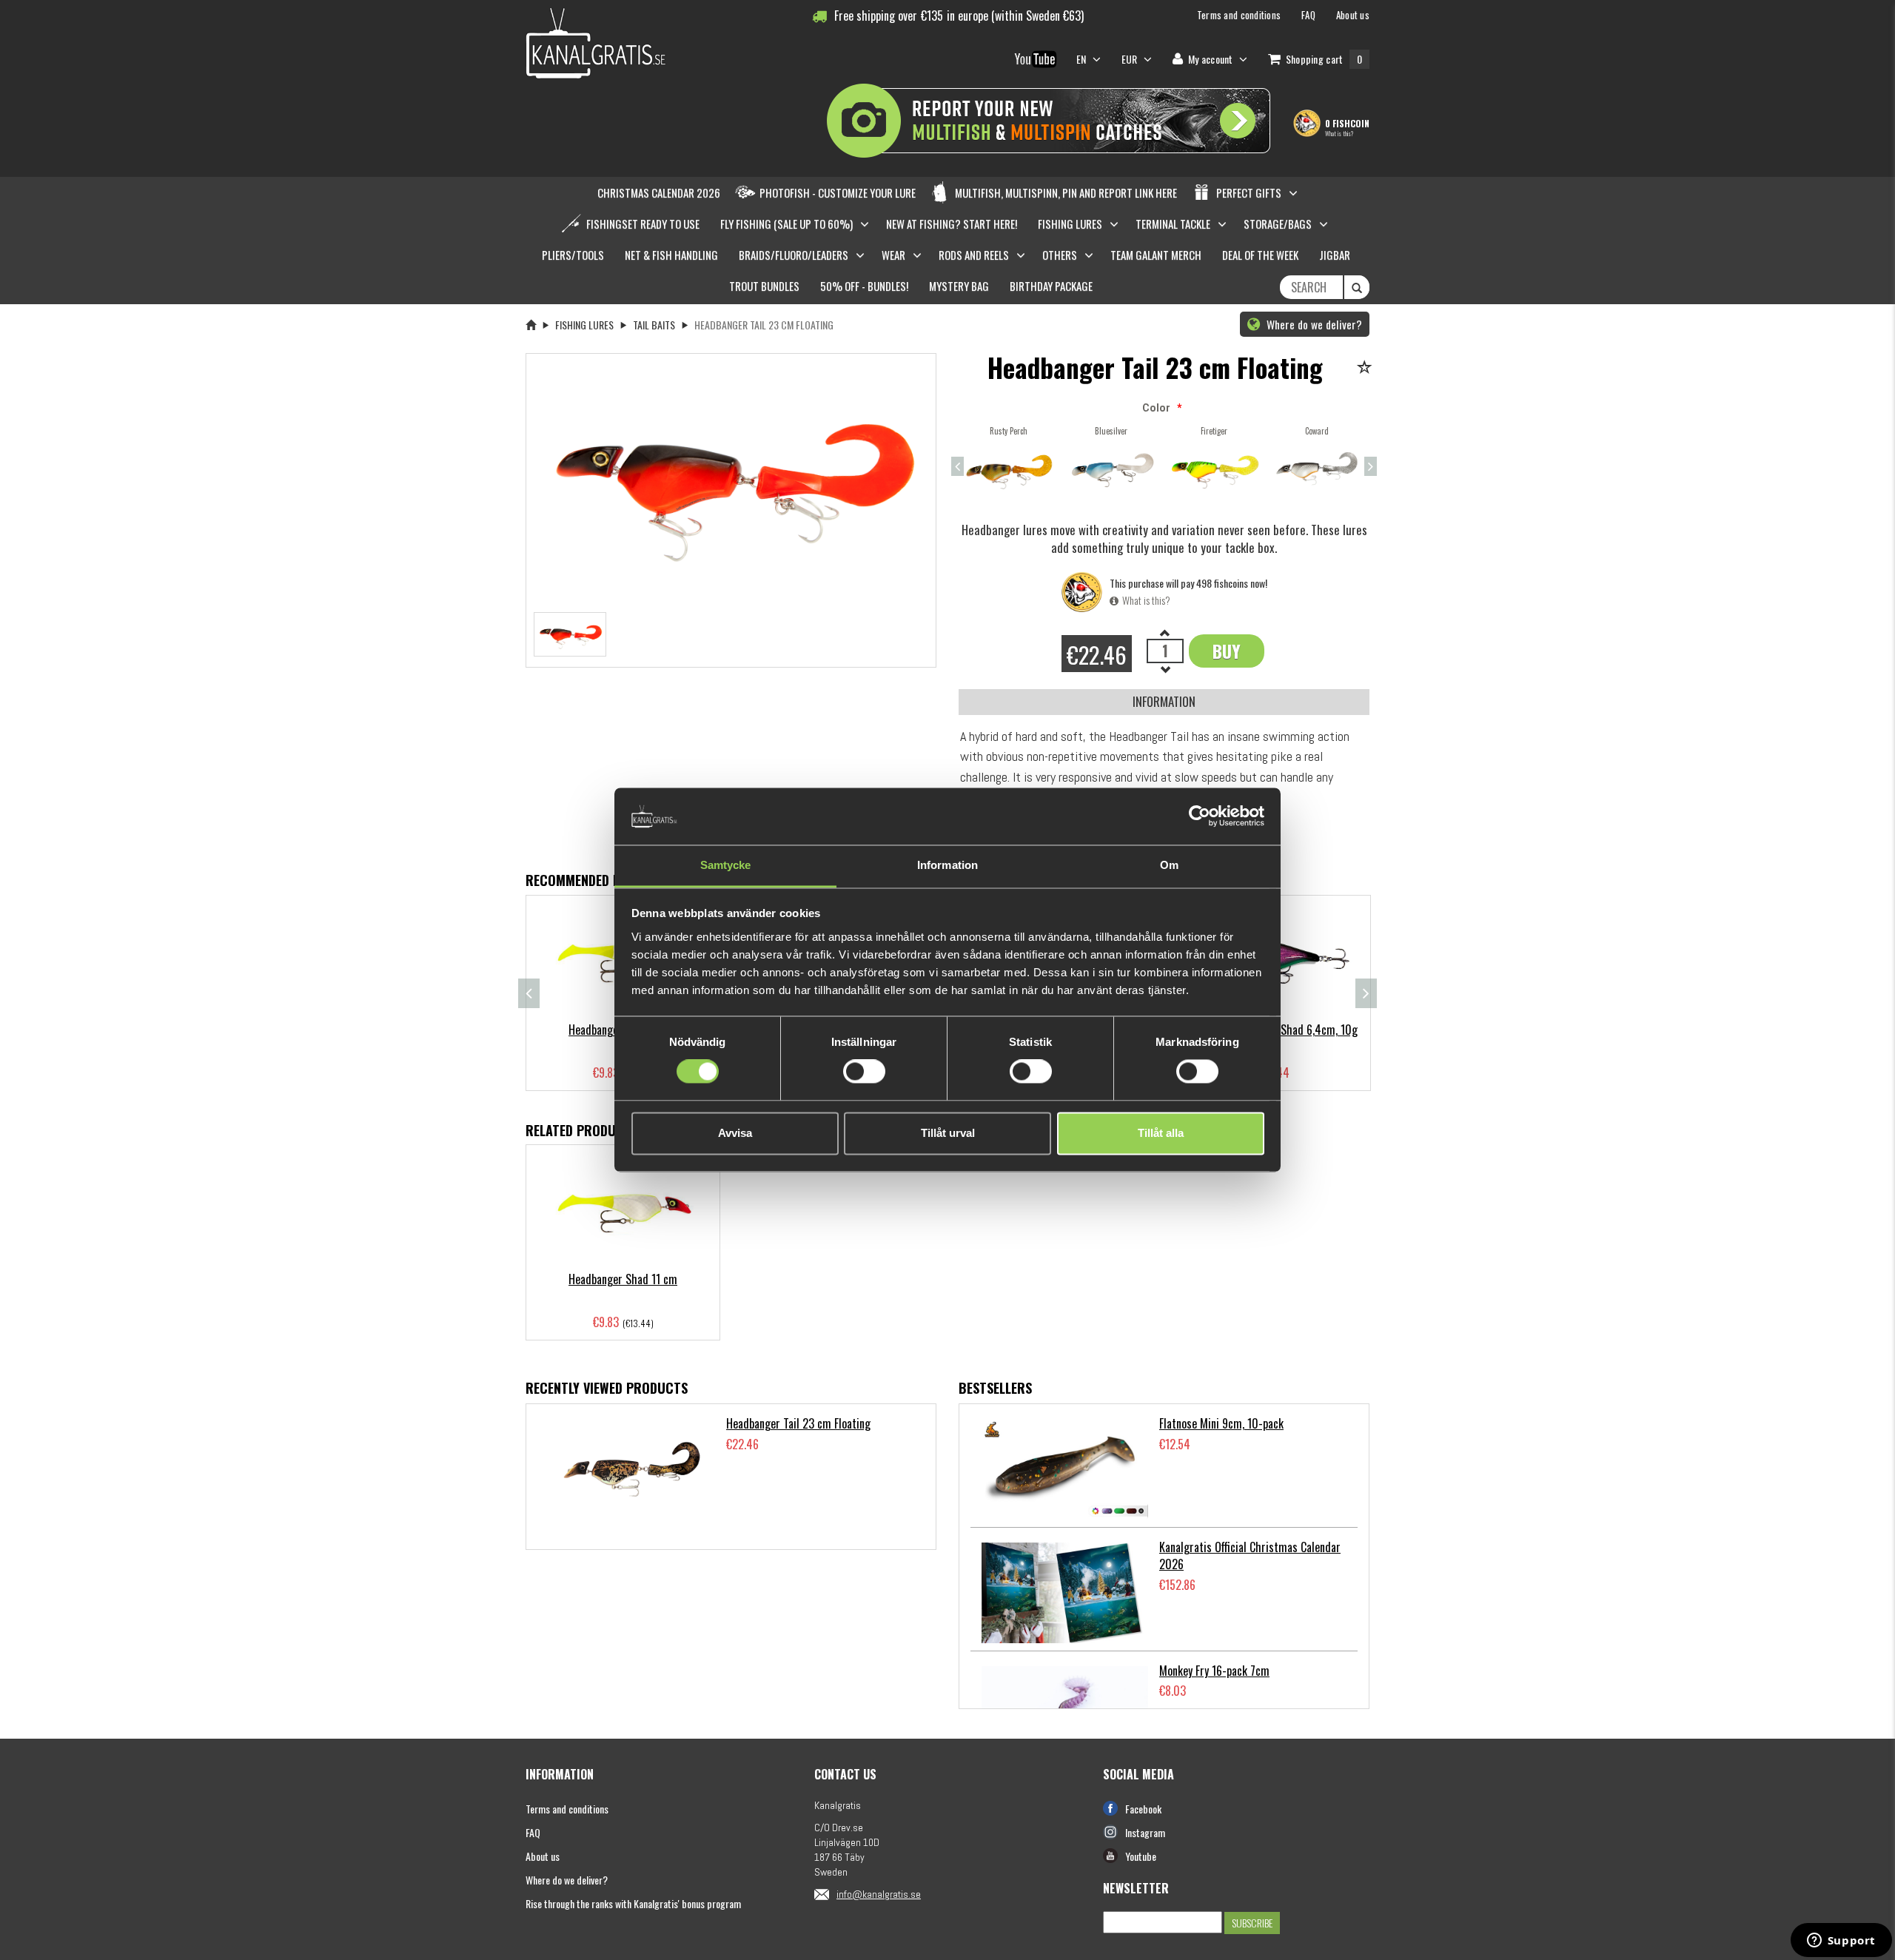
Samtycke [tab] (726, 865)
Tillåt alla (1161, 1133)
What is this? (1339, 133)
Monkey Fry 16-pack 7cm (1214, 1671)
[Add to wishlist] (1367, 368)
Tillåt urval (948, 1133)
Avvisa (735, 1133)
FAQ (533, 1832)
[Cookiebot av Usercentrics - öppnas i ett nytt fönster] (1200, 816)
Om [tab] (1169, 865)
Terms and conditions (567, 1809)
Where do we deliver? (1313, 324)
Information (1164, 701)
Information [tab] (947, 865)
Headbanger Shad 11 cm (623, 1279)
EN (1083, 59)
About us (543, 1856)
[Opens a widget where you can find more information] (1841, 1941)
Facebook (1143, 1809)
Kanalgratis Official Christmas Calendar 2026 (1250, 1555)
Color (1156, 408)
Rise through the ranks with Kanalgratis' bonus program (633, 1903)
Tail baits (654, 325)
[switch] (864, 1072)
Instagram (1145, 1832)
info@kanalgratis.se (879, 1894)
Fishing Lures (584, 325)
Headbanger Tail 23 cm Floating (798, 1423)
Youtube (1141, 1856)
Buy (1227, 651)
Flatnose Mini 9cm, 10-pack (1221, 1423)
